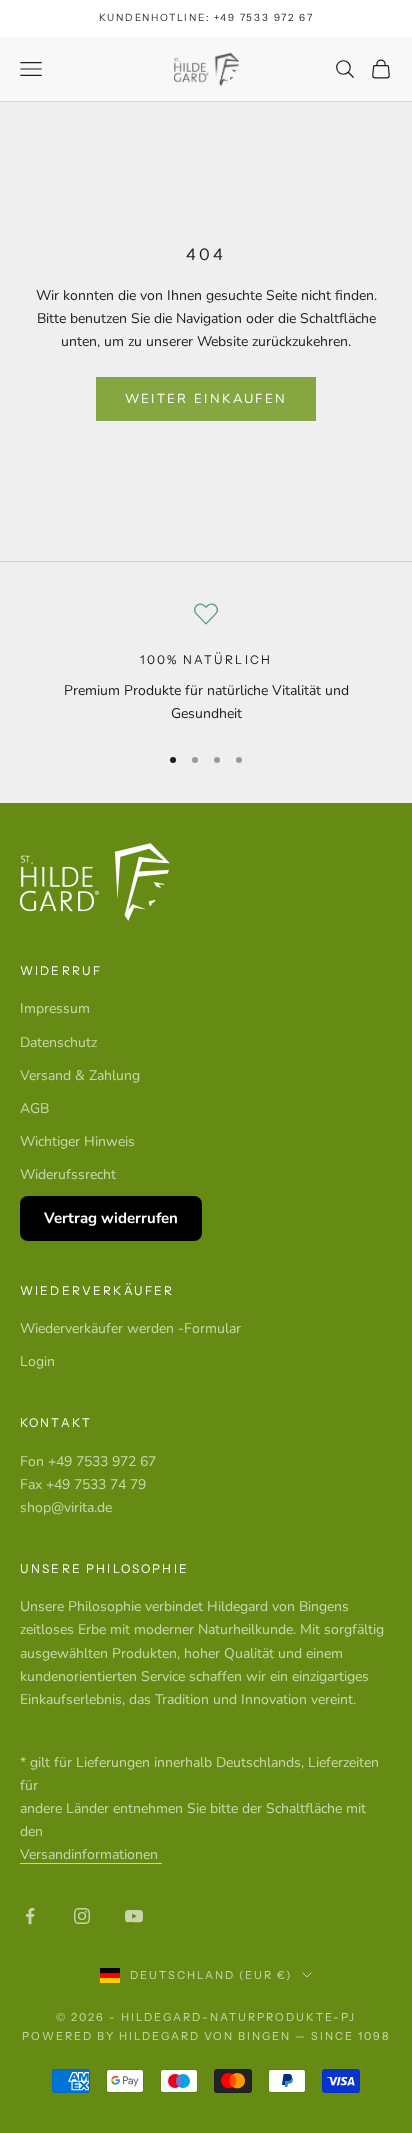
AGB (34, 1108)
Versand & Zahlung (80, 1075)
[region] (206, 663)
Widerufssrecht (68, 1174)
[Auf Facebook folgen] (30, 1916)
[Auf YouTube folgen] (134, 1916)
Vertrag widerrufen (111, 1218)
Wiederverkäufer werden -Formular (130, 1328)
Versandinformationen (91, 1854)
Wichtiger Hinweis (77, 1141)
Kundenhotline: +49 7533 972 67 (206, 17)
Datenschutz (58, 1042)
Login (37, 1361)
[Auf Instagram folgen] (82, 1916)
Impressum (55, 1008)
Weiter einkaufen (206, 399)
